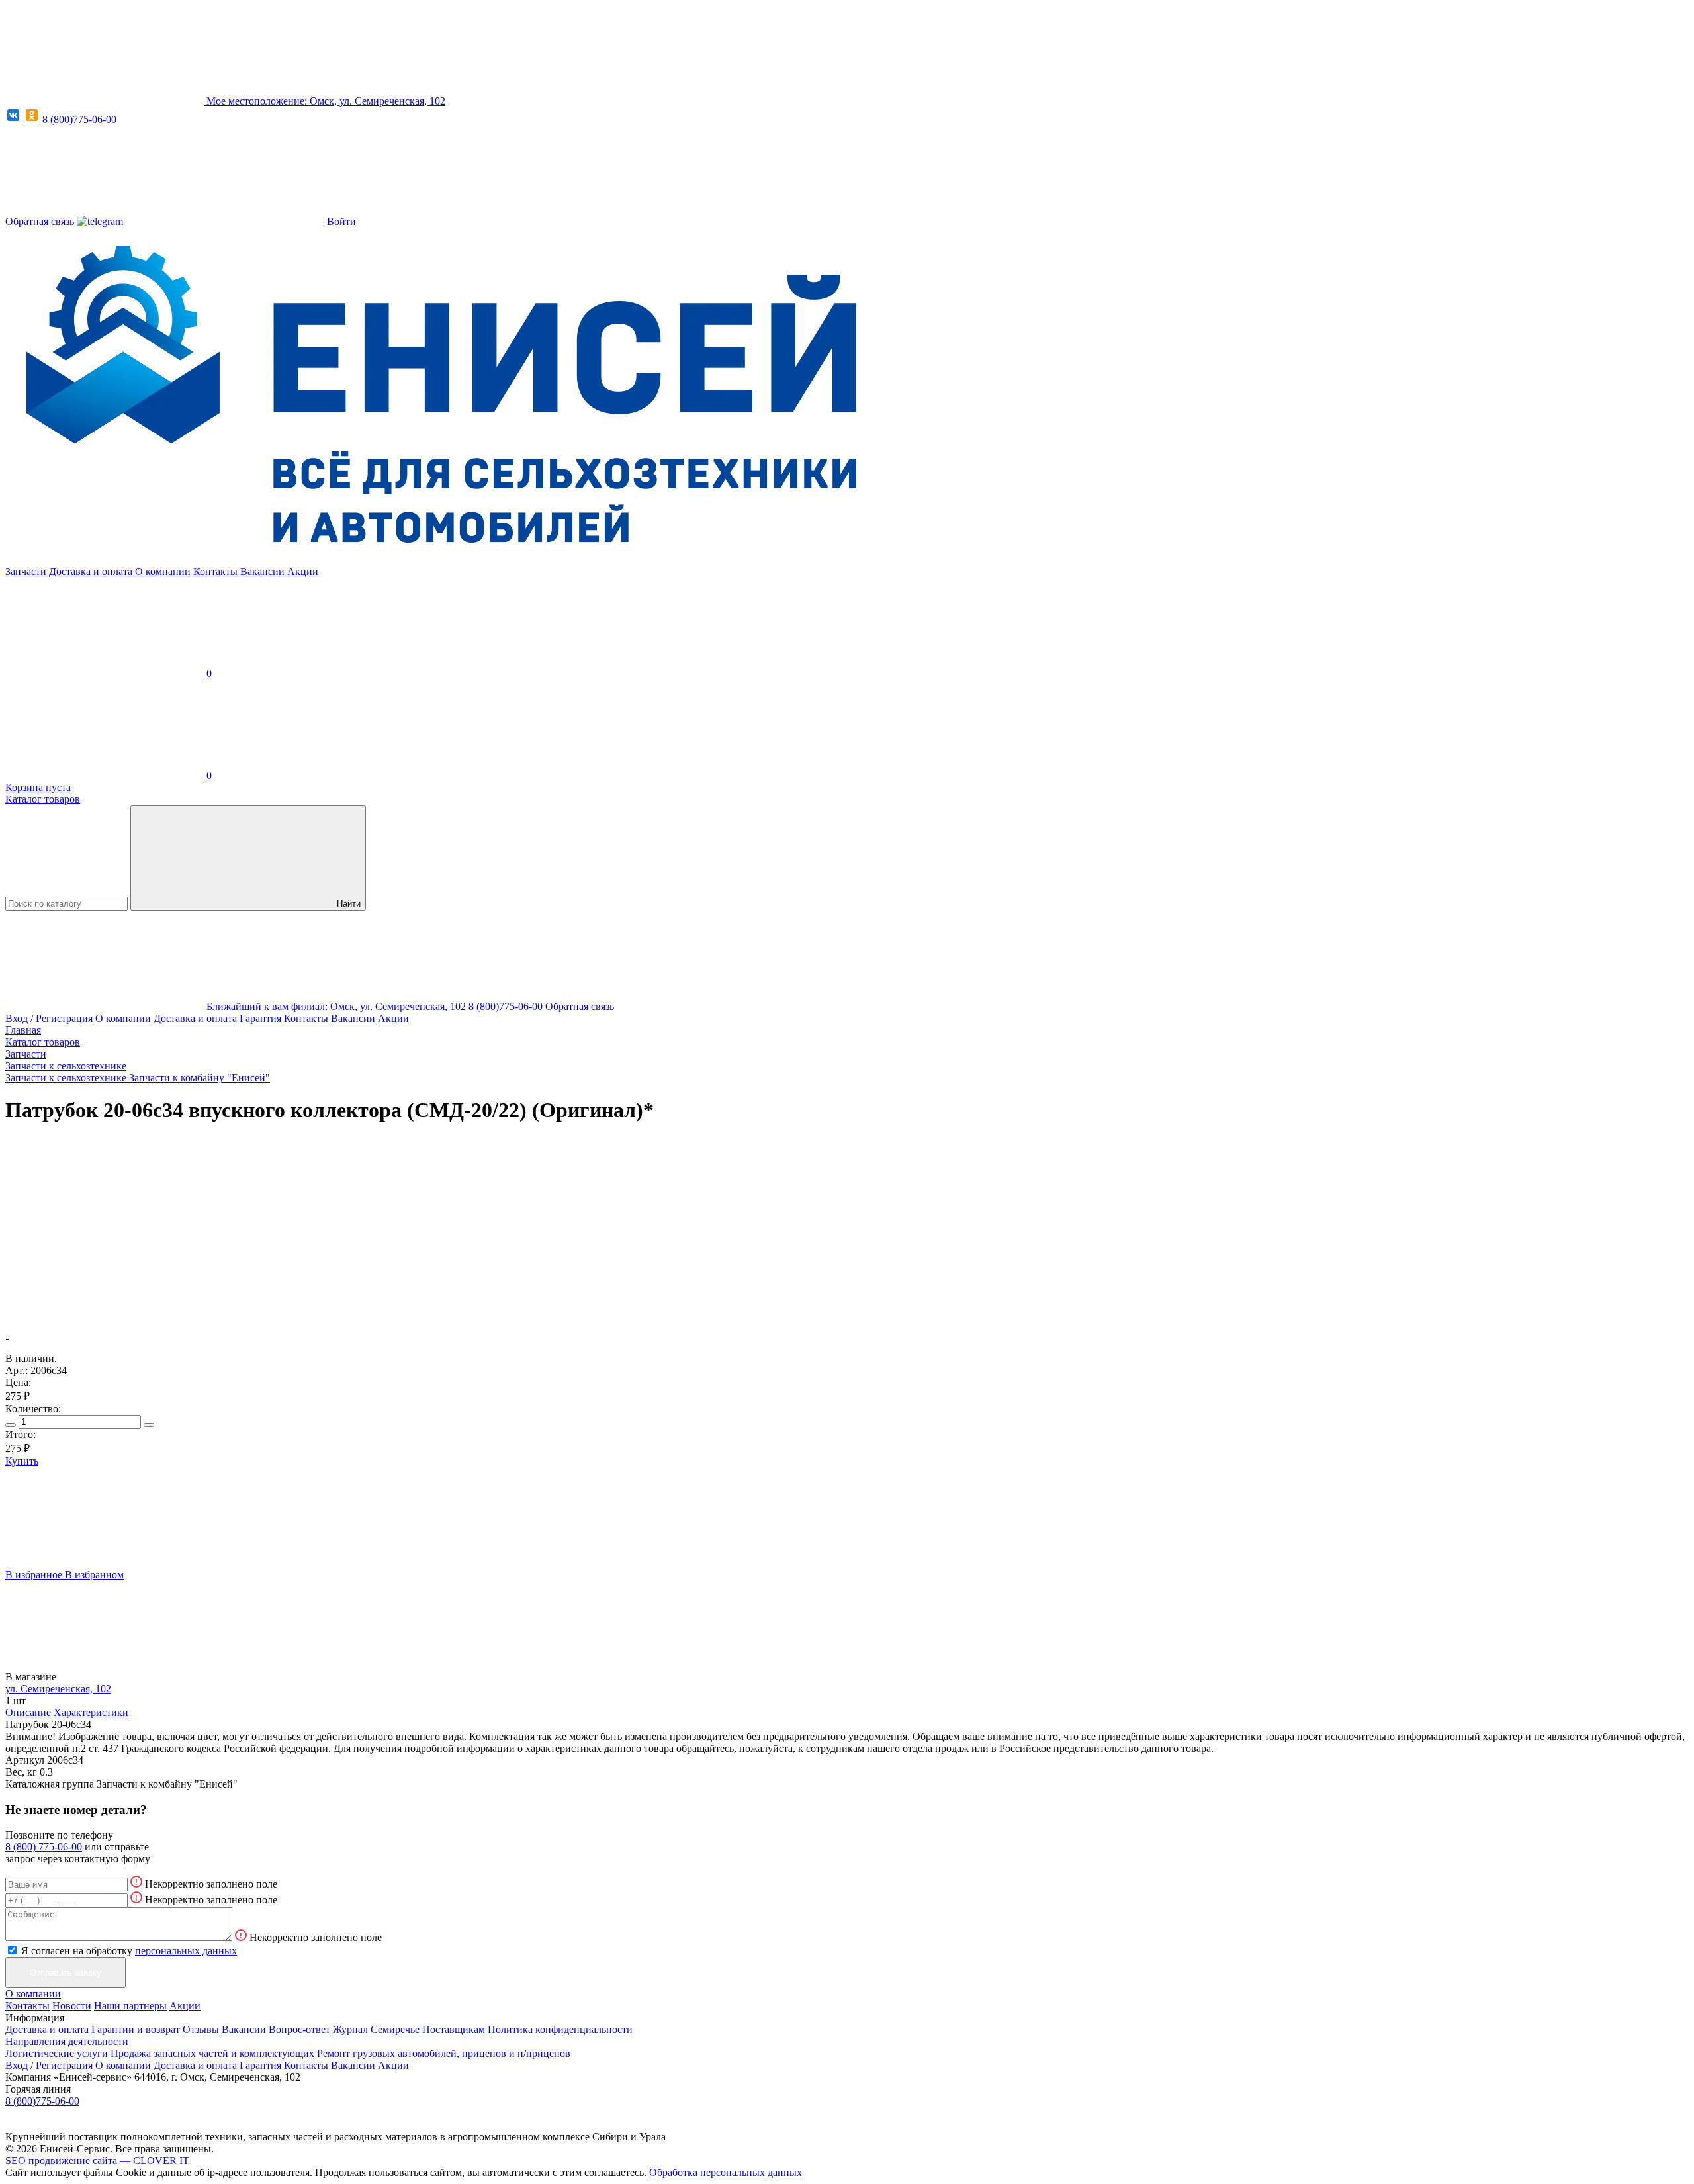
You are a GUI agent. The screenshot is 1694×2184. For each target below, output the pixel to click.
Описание (28, 1712)
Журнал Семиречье (378, 2029)
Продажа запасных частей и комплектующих (212, 2053)
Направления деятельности (67, 2041)
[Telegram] (100, 221)
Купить (22, 1461)
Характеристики (91, 1712)
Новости (72, 2006)
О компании (164, 571)
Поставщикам (454, 2029)
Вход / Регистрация (49, 1018)
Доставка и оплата (92, 571)
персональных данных (186, 1951)
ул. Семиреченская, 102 (58, 1689)
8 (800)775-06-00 (79, 119)
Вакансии (264, 571)
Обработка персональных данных (726, 2172)
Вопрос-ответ (299, 2029)
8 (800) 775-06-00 (44, 1847)
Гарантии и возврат (136, 2029)
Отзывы (201, 2029)
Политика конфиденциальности (560, 2029)
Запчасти (27, 571)
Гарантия (260, 1018)
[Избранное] (105, 1233)
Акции (303, 571)
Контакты (217, 571)
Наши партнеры (130, 2006)
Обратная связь (41, 221)
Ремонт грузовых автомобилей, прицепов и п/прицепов (444, 2053)
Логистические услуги (57, 2053)
